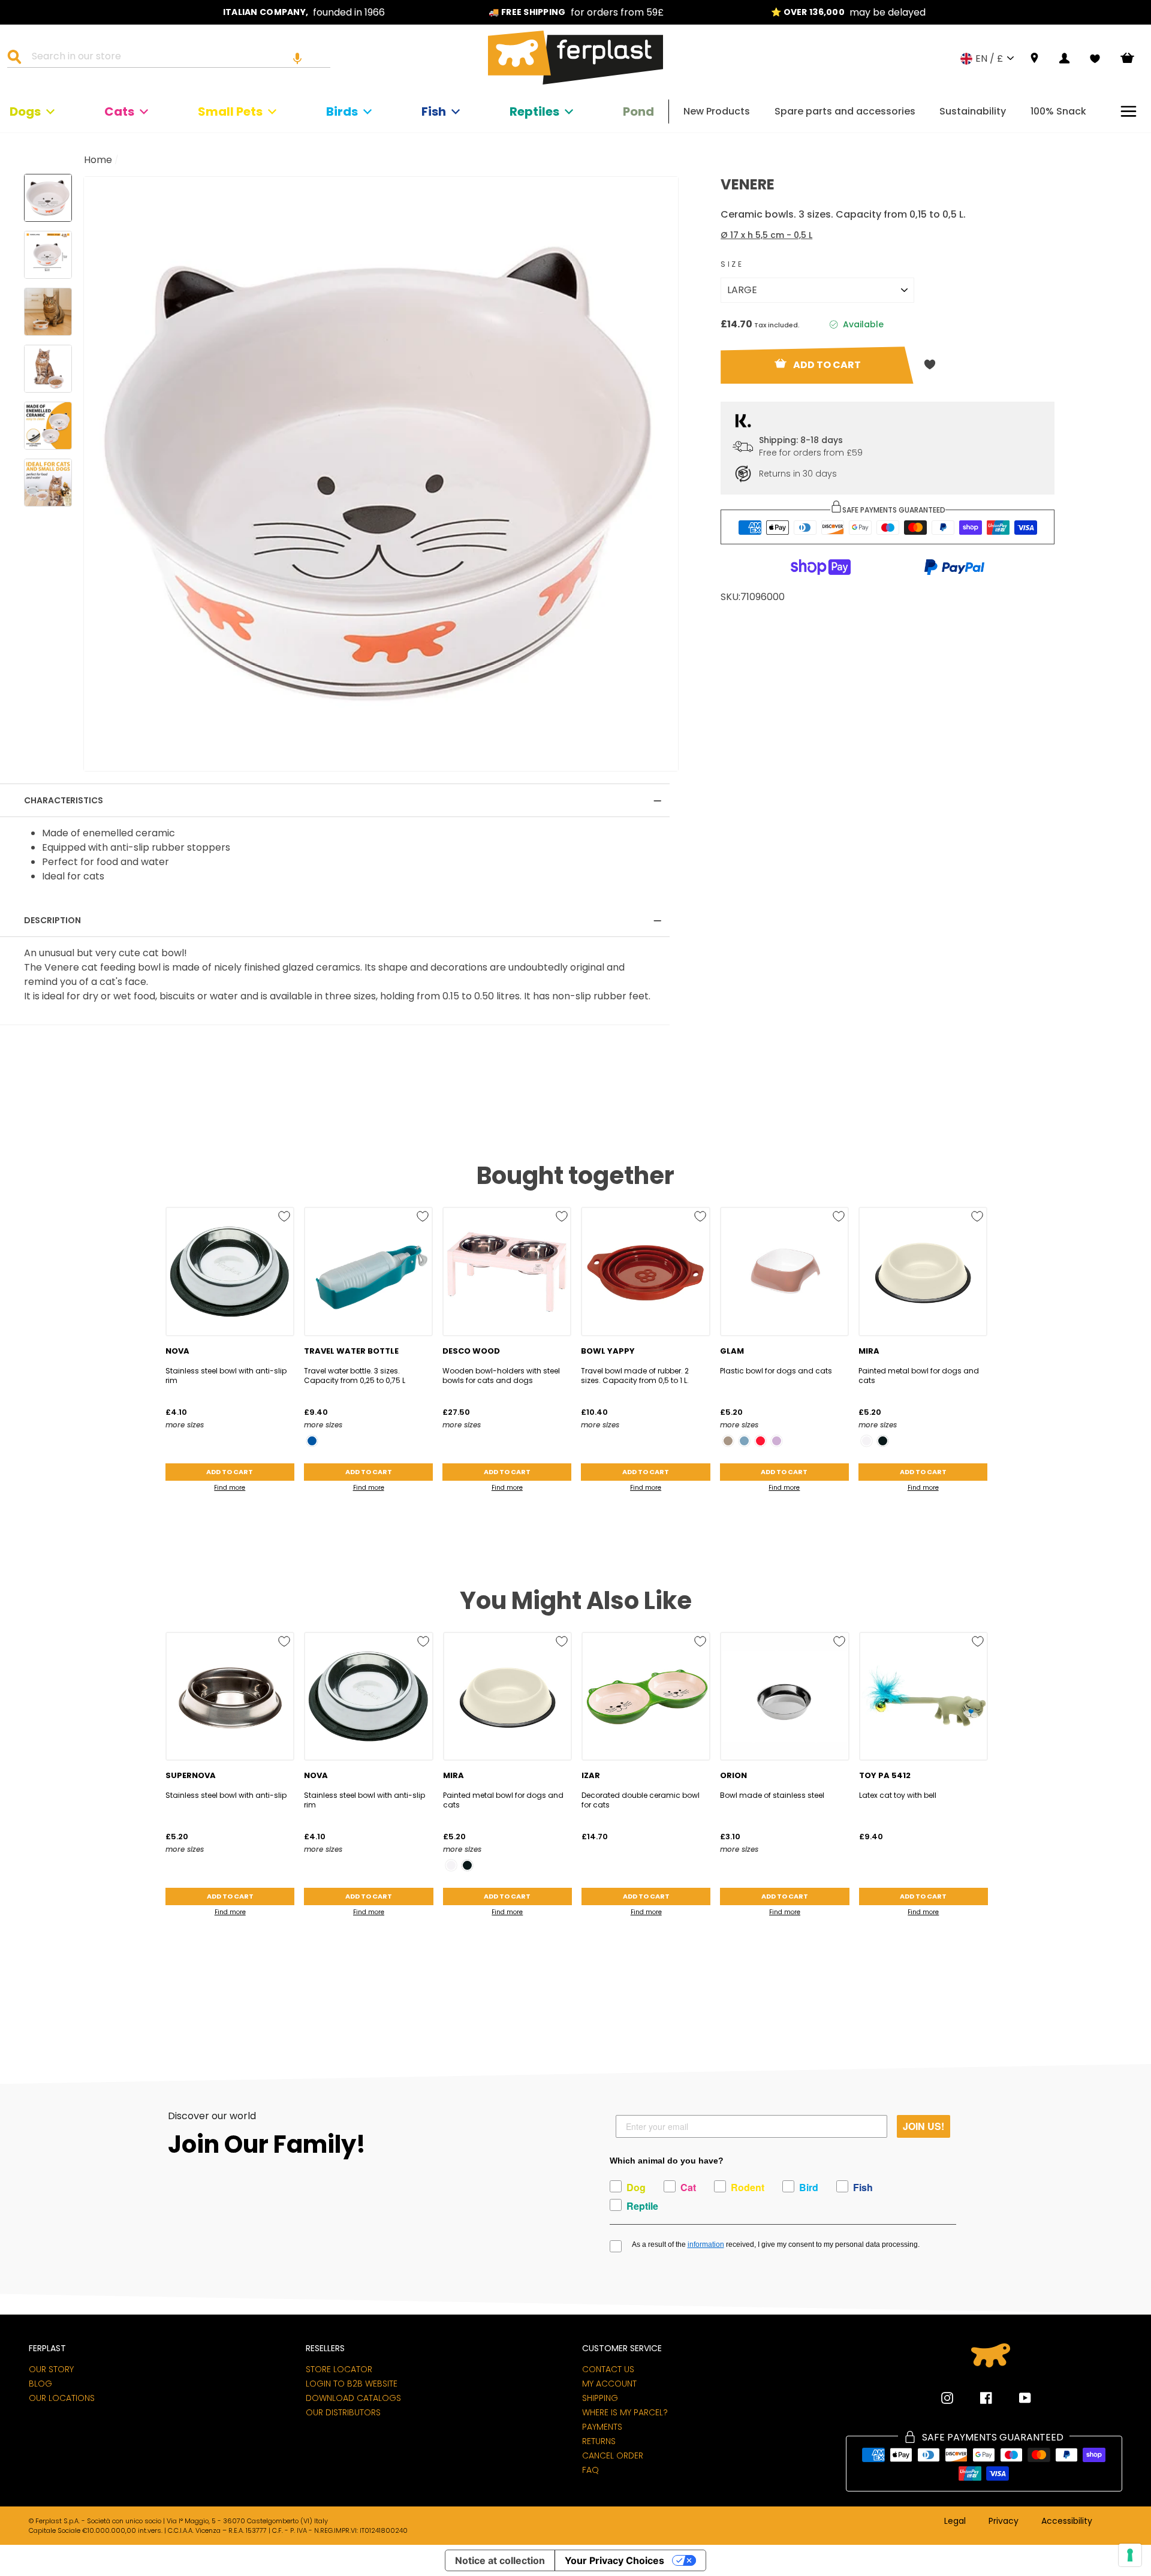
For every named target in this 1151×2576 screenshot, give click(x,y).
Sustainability (973, 111)
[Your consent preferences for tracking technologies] (1130, 2555)
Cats (119, 112)
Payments (602, 2427)
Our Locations (62, 2398)
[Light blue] (744, 1441)
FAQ (590, 2470)
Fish (434, 112)
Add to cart (230, 1472)
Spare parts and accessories (845, 111)
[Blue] (312, 1441)
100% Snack (1058, 111)
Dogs (25, 112)
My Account (609, 2384)
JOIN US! (923, 2126)
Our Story (51, 2369)
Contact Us (608, 2369)
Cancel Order (613, 2456)
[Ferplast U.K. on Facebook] (977, 2398)
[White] (867, 1441)
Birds (342, 112)
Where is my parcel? (625, 2412)
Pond (638, 112)
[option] (304, 12)
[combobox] (176, 58)
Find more (230, 1488)
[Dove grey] (728, 1441)
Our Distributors (343, 2412)
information (706, 2244)
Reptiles (534, 112)
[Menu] (1129, 111)
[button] (297, 58)
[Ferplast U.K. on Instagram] (947, 2398)
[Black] (883, 1441)
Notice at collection (500, 2560)
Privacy (1004, 2521)
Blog (40, 2384)
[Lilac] (777, 1441)
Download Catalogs (353, 2398)
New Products (717, 111)
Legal (955, 2521)
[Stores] (1034, 58)
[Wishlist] (1095, 59)
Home (98, 160)
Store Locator (339, 2369)
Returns (599, 2441)
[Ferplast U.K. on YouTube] (1016, 2398)
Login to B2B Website (352, 2384)
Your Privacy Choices (614, 2560)
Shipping (600, 2398)
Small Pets (230, 112)
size (732, 264)
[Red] (760, 1441)
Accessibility (1067, 2521)
